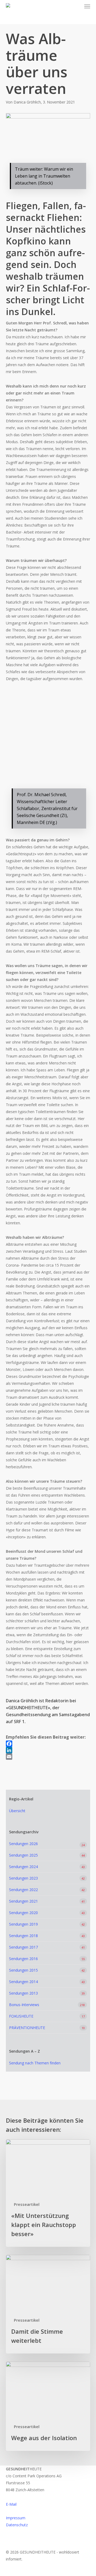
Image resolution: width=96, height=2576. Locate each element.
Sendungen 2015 (23, 1970)
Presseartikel (27, 2204)
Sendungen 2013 (23, 1993)
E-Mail (11, 2504)
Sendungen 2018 (23, 1936)
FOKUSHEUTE (21, 2016)
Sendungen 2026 (23, 1844)
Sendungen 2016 (23, 1959)
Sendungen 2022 (23, 1890)
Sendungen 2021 (23, 1901)
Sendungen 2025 (23, 1855)
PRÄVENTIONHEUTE (27, 2028)
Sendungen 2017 (23, 1947)
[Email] (48, 1757)
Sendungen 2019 (23, 1924)
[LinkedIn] (48, 1750)
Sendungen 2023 (23, 1878)
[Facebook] (48, 1744)
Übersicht (17, 1811)
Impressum (16, 2518)
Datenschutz (17, 2525)
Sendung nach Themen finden (35, 2063)
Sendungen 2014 (23, 1982)
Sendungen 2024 (23, 1867)
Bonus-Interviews (24, 2005)
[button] (87, 6)
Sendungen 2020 (23, 1913)
